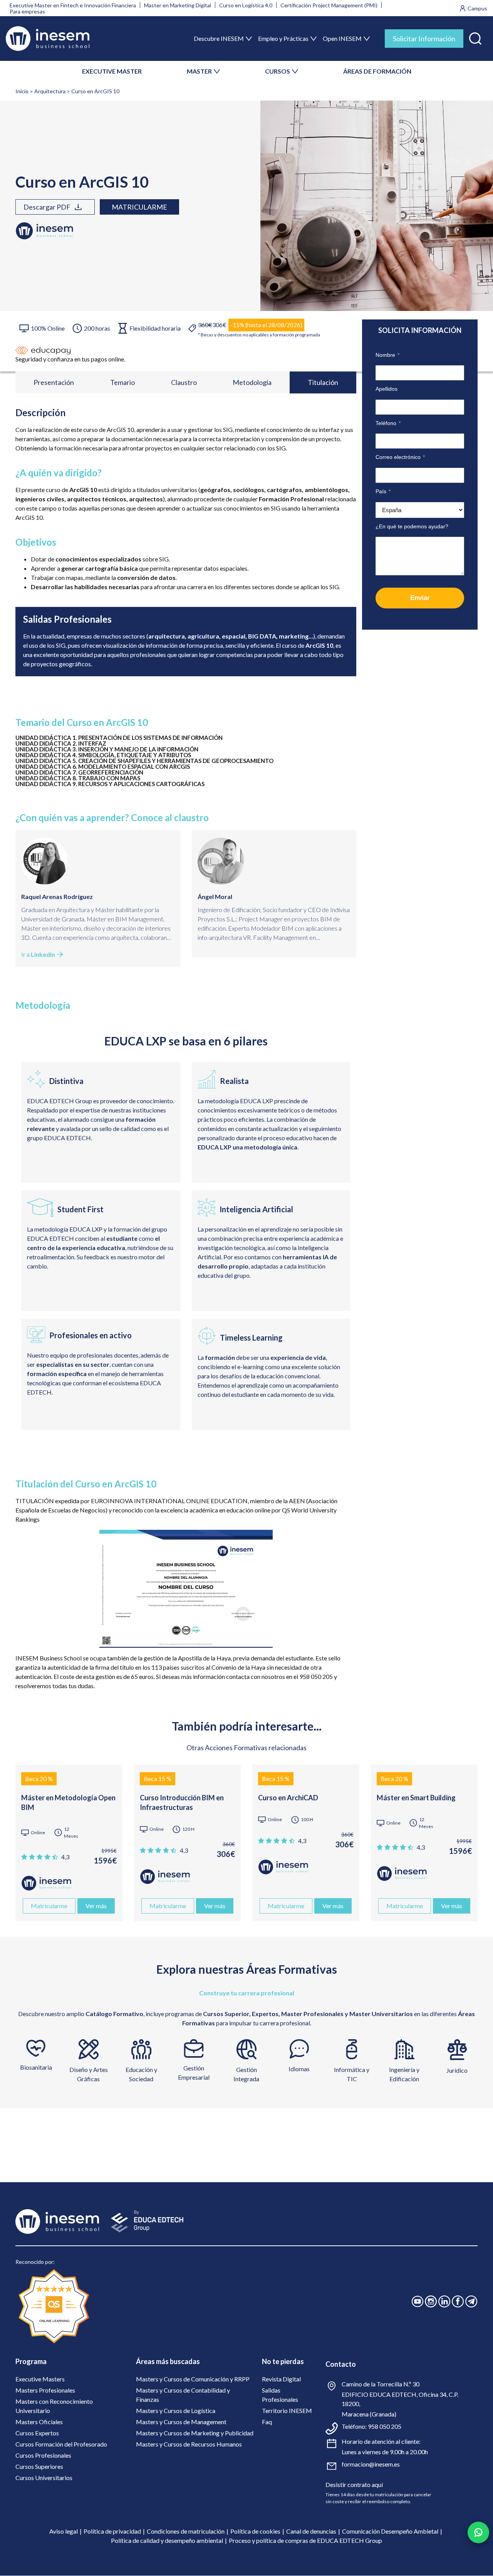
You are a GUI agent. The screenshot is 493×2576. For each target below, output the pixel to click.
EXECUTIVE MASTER (112, 71)
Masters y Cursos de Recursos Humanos (189, 2444)
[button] (475, 37)
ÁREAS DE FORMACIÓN (377, 71)
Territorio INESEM (287, 2410)
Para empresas (27, 11)
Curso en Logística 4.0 (246, 5)
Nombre (387, 355)
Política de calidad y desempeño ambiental (167, 2540)
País (383, 491)
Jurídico (457, 2070)
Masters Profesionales (45, 2390)
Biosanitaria (36, 2067)
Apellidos (387, 389)
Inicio (22, 91)
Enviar (420, 598)
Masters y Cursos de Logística (176, 2410)
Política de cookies (255, 2531)
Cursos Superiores (39, 2466)
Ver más (96, 1906)
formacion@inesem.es (371, 2464)
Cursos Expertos (37, 2433)
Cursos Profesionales (43, 2455)
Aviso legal (64, 2531)
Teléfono (388, 423)
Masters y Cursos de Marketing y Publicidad (195, 2433)
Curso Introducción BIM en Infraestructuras (182, 1802)
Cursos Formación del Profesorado (61, 2444)
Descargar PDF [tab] (47, 207)
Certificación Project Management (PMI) (329, 5)
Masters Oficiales (39, 2422)
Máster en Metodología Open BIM (68, 1802)
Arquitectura (50, 91)
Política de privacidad (112, 2531)
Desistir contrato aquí (354, 2484)
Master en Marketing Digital (178, 5)
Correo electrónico (400, 457)
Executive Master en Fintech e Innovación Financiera (73, 5)
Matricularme (139, 207)
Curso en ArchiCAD (288, 1798)
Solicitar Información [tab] (424, 39)
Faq (267, 2422)
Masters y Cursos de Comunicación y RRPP (193, 2379)
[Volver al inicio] (48, 39)
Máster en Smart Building (416, 1798)
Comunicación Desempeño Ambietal (390, 2531)
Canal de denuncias (311, 2531)
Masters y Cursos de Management (181, 2422)
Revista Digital (281, 2379)
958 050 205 (385, 2426)
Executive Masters (40, 2379)
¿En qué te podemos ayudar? (412, 526)
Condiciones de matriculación (186, 2531)
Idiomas (299, 2069)
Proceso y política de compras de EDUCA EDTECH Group (305, 2540)
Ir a (38, 954)
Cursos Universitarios (44, 2478)
